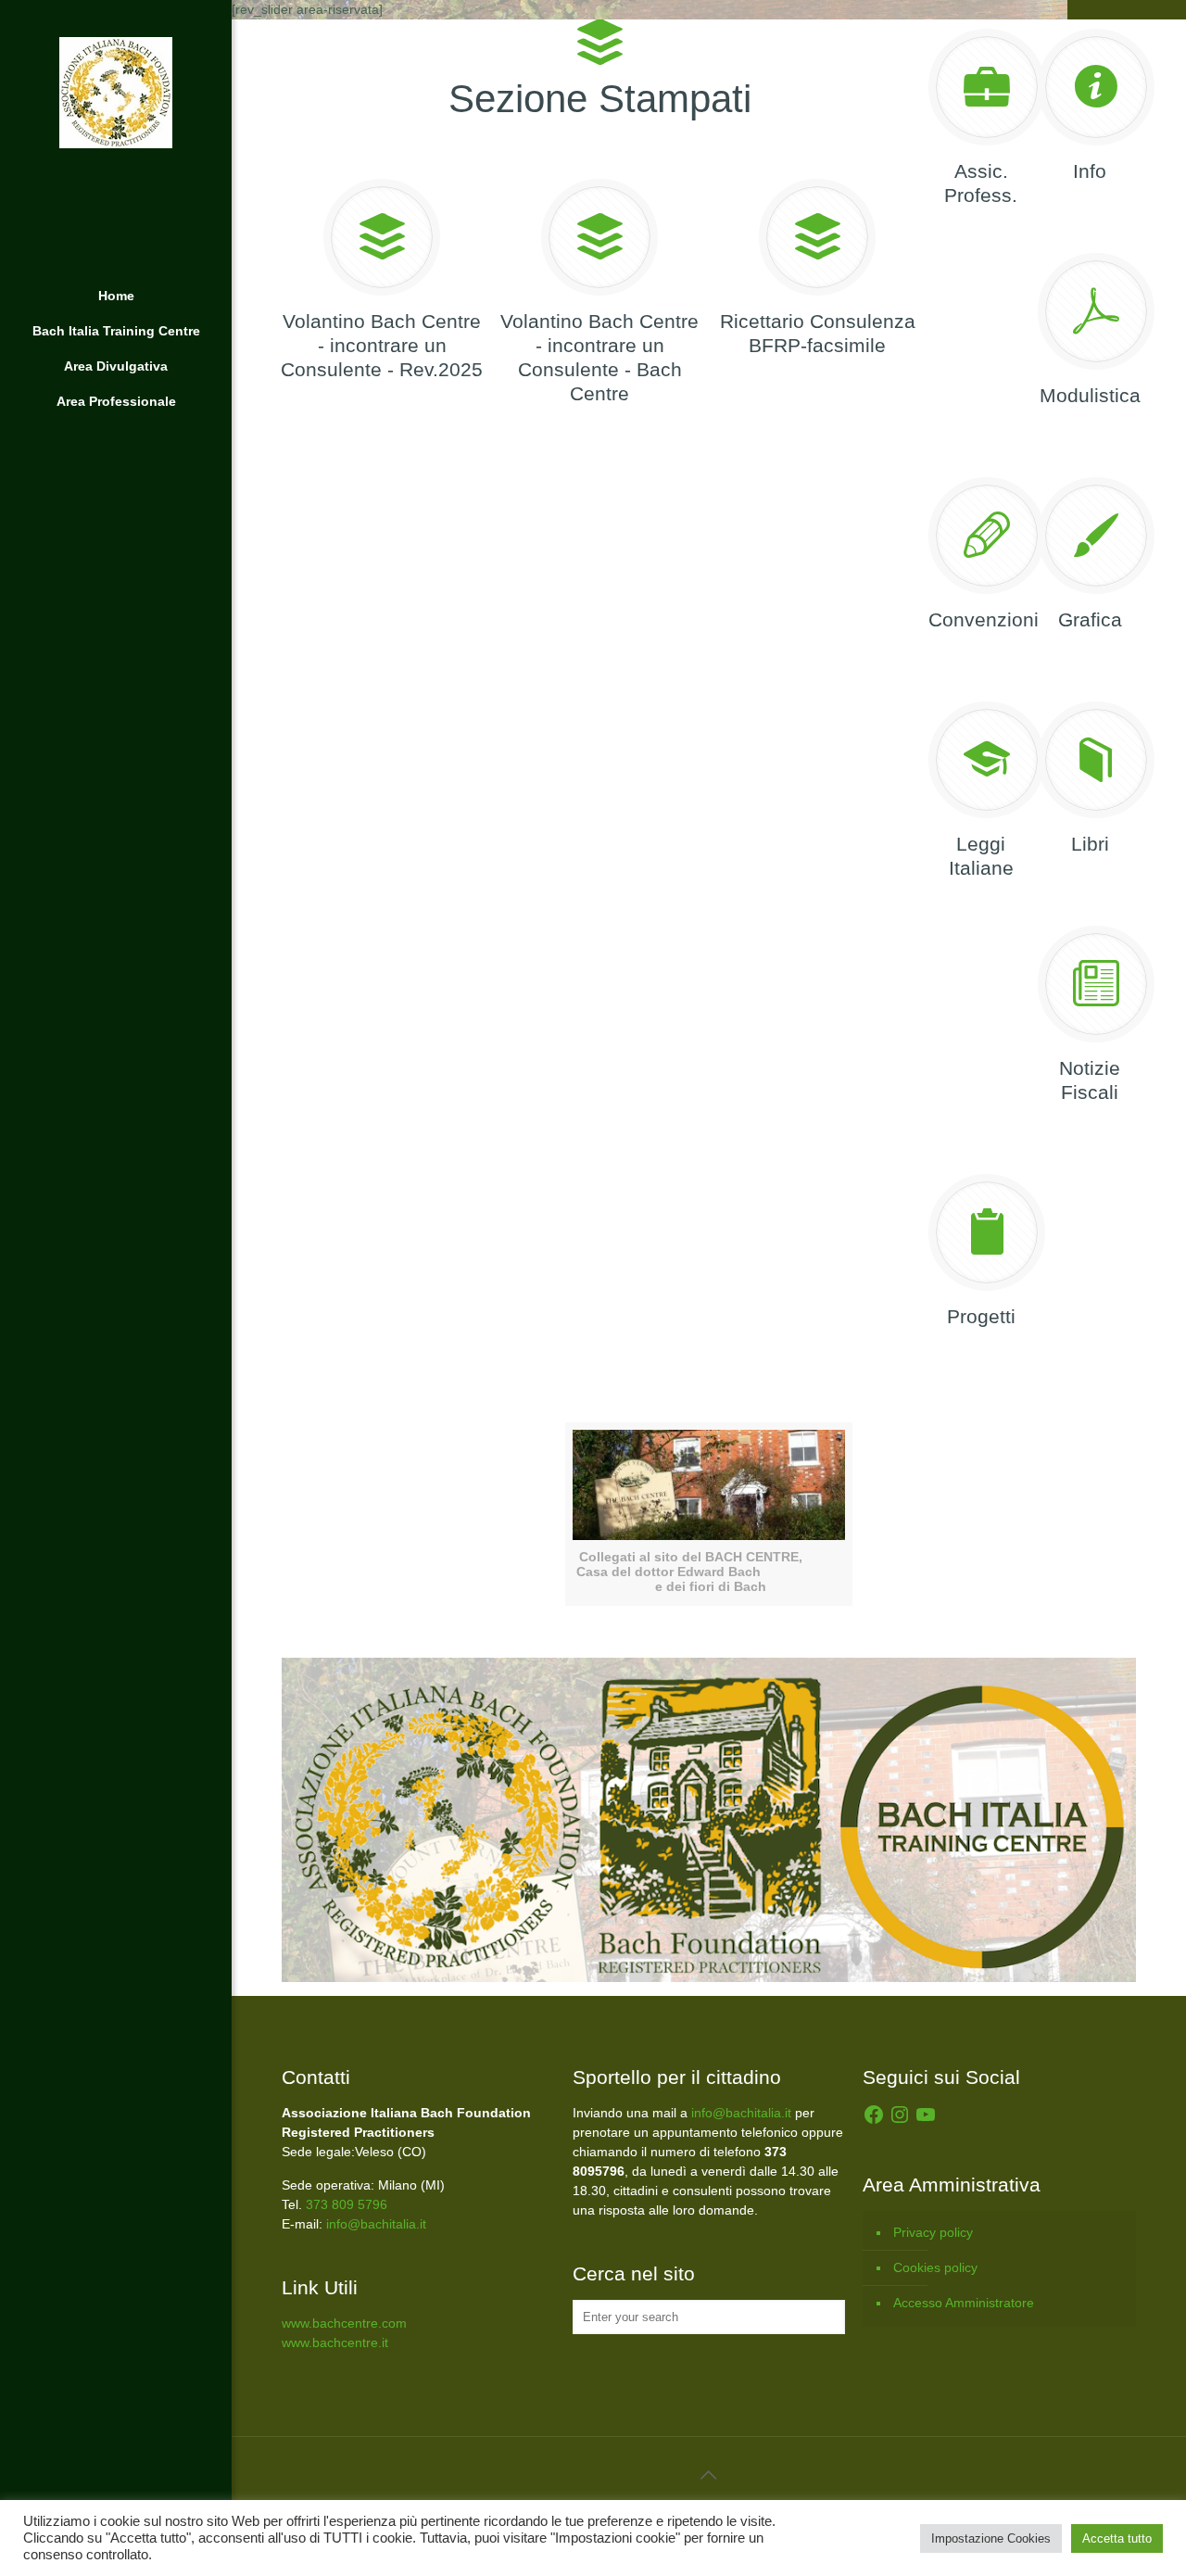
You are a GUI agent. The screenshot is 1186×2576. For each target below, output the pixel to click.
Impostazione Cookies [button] (991, 2538)
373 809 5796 (347, 2204)
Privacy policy (933, 2232)
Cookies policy (935, 2267)
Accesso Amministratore (964, 2303)
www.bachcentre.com (344, 2323)
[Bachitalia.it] (116, 139)
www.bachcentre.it (335, 2342)
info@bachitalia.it (376, 2224)
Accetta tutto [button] (1117, 2538)
